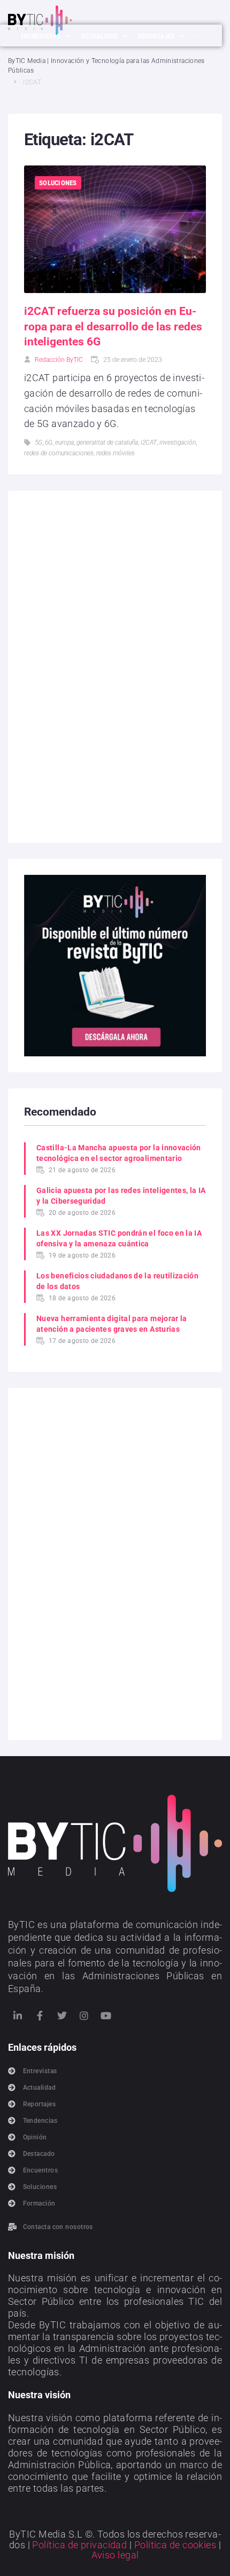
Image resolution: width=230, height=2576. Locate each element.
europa (64, 442)
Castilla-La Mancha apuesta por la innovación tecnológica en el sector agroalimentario (119, 1153)
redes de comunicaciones (59, 453)
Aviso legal (115, 2555)
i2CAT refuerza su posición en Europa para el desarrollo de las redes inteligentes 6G (113, 326)
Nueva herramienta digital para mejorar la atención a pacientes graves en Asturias (112, 1324)
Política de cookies (175, 2545)
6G (49, 442)
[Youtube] (106, 2016)
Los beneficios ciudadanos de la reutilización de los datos (117, 1281)
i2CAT (149, 442)
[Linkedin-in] (18, 2016)
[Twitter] (62, 2016)
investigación (178, 442)
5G (39, 442)
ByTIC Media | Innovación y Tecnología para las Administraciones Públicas (106, 66)
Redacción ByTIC (59, 360)
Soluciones (58, 183)
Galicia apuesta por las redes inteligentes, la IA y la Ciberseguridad (121, 1196)
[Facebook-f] (40, 2016)
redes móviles (116, 453)
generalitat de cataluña (107, 442)
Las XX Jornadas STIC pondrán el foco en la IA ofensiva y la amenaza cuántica (119, 1238)
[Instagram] (84, 2016)
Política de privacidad (79, 2545)
